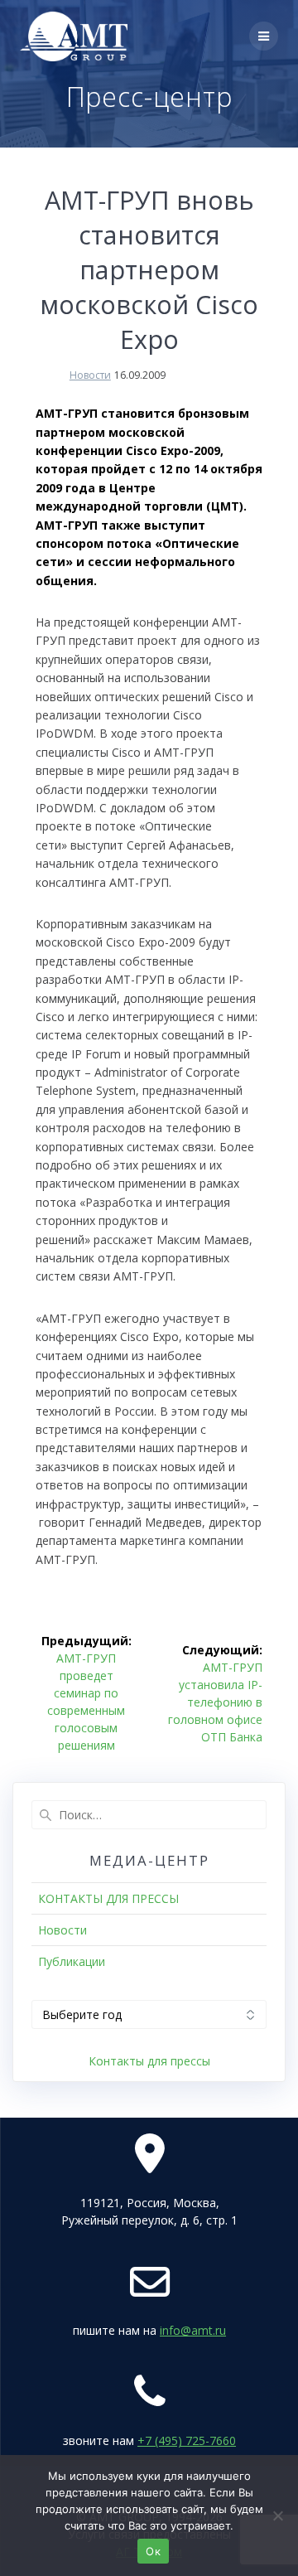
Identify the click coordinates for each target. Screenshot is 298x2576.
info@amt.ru (193, 2330)
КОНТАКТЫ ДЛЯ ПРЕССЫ (108, 1898)
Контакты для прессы (149, 2061)
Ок (153, 2551)
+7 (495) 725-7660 (187, 2440)
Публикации (72, 1961)
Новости (90, 375)
